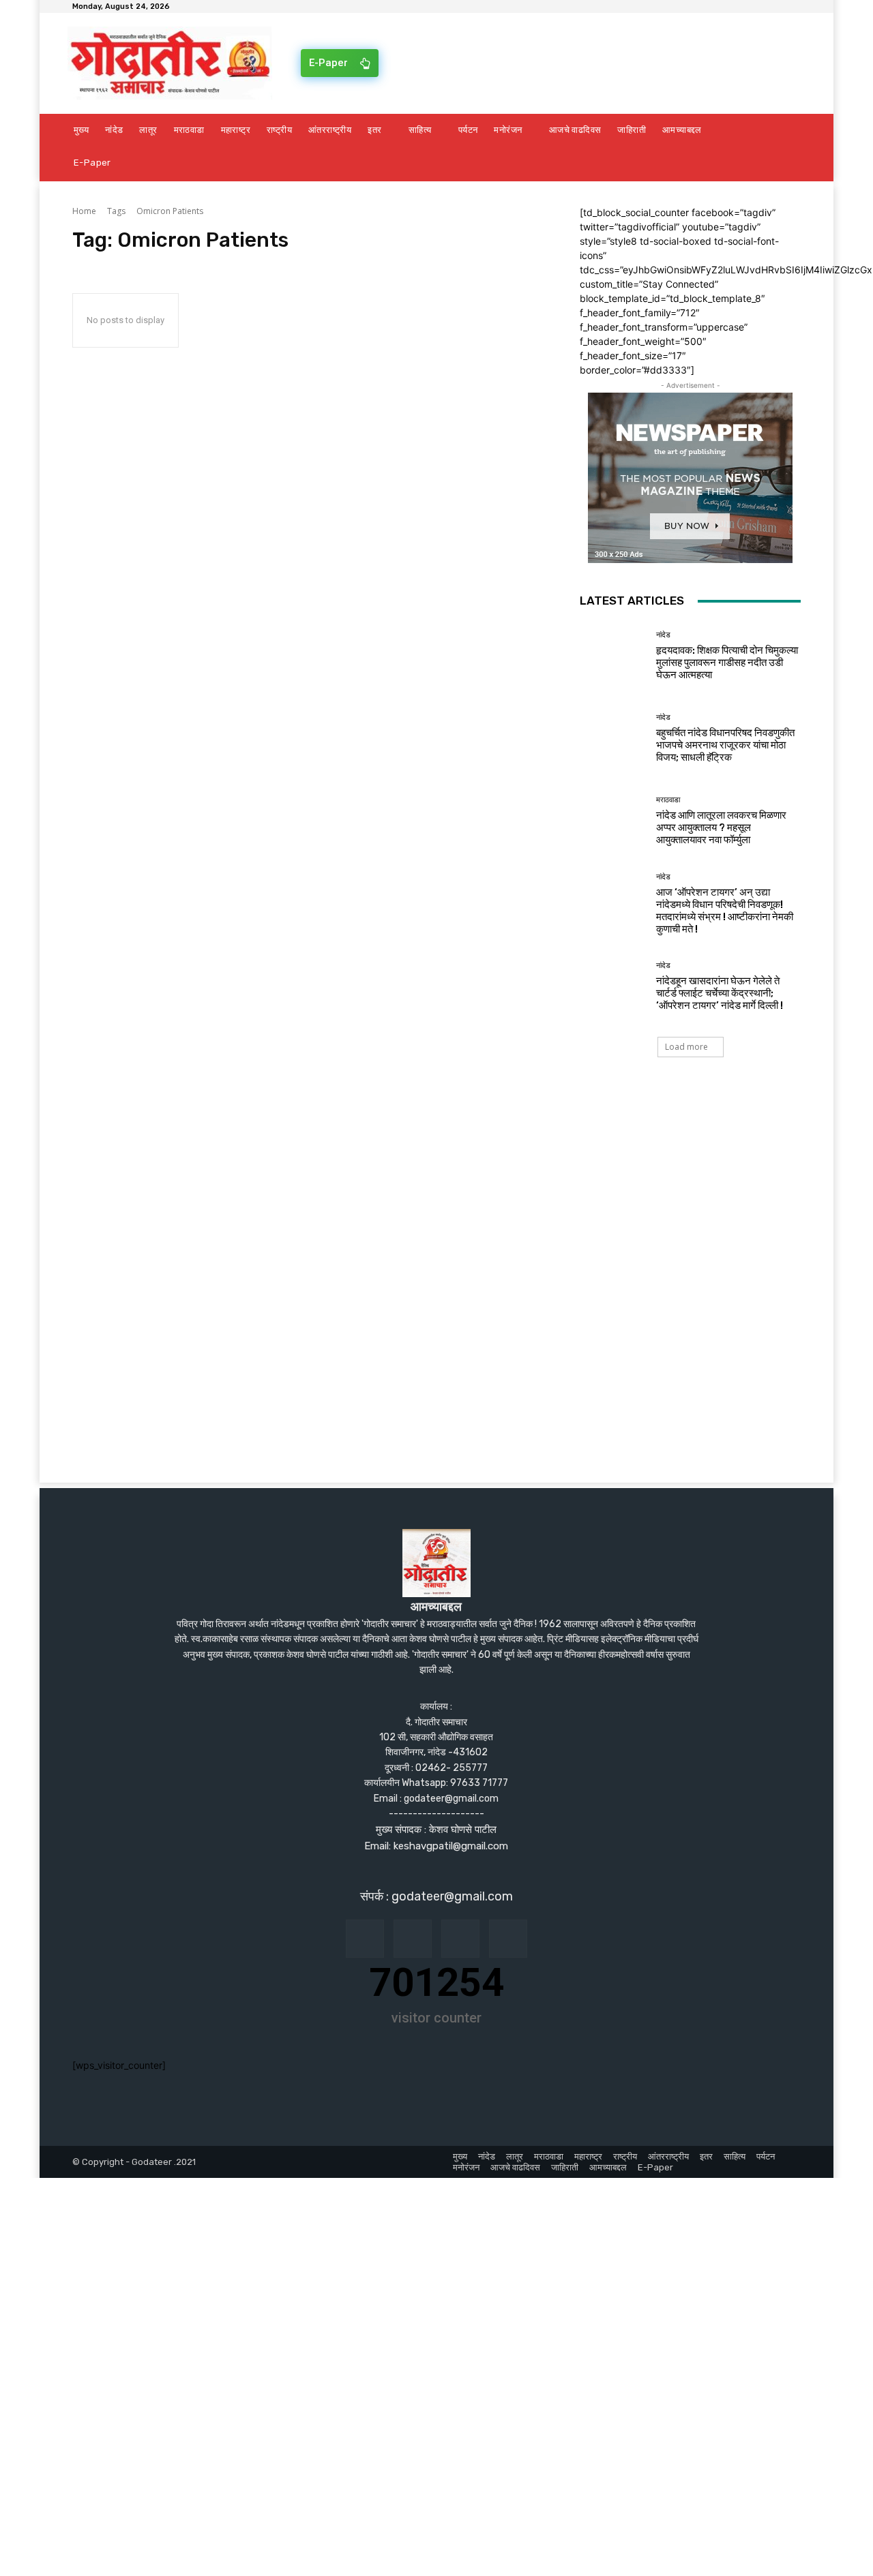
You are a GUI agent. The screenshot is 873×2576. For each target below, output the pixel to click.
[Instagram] (413, 1939)
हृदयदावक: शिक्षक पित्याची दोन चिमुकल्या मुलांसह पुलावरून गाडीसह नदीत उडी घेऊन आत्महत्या (727, 663)
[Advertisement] (436, 1191)
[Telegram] (460, 1939)
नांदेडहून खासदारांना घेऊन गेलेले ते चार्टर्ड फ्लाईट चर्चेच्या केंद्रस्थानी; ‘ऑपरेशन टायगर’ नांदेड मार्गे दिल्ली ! (720, 993)
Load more (686, 1047)
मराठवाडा (668, 800)
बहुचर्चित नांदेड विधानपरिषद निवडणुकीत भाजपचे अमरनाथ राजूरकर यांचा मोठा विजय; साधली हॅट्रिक (725, 745)
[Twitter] (508, 1939)
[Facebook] (365, 1939)
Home (84, 211)
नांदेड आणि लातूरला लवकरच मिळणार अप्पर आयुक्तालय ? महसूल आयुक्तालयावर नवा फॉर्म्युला (721, 828)
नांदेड (663, 635)
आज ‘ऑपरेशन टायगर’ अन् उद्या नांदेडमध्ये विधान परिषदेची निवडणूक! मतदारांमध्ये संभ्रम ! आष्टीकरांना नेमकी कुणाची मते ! (725, 911)
